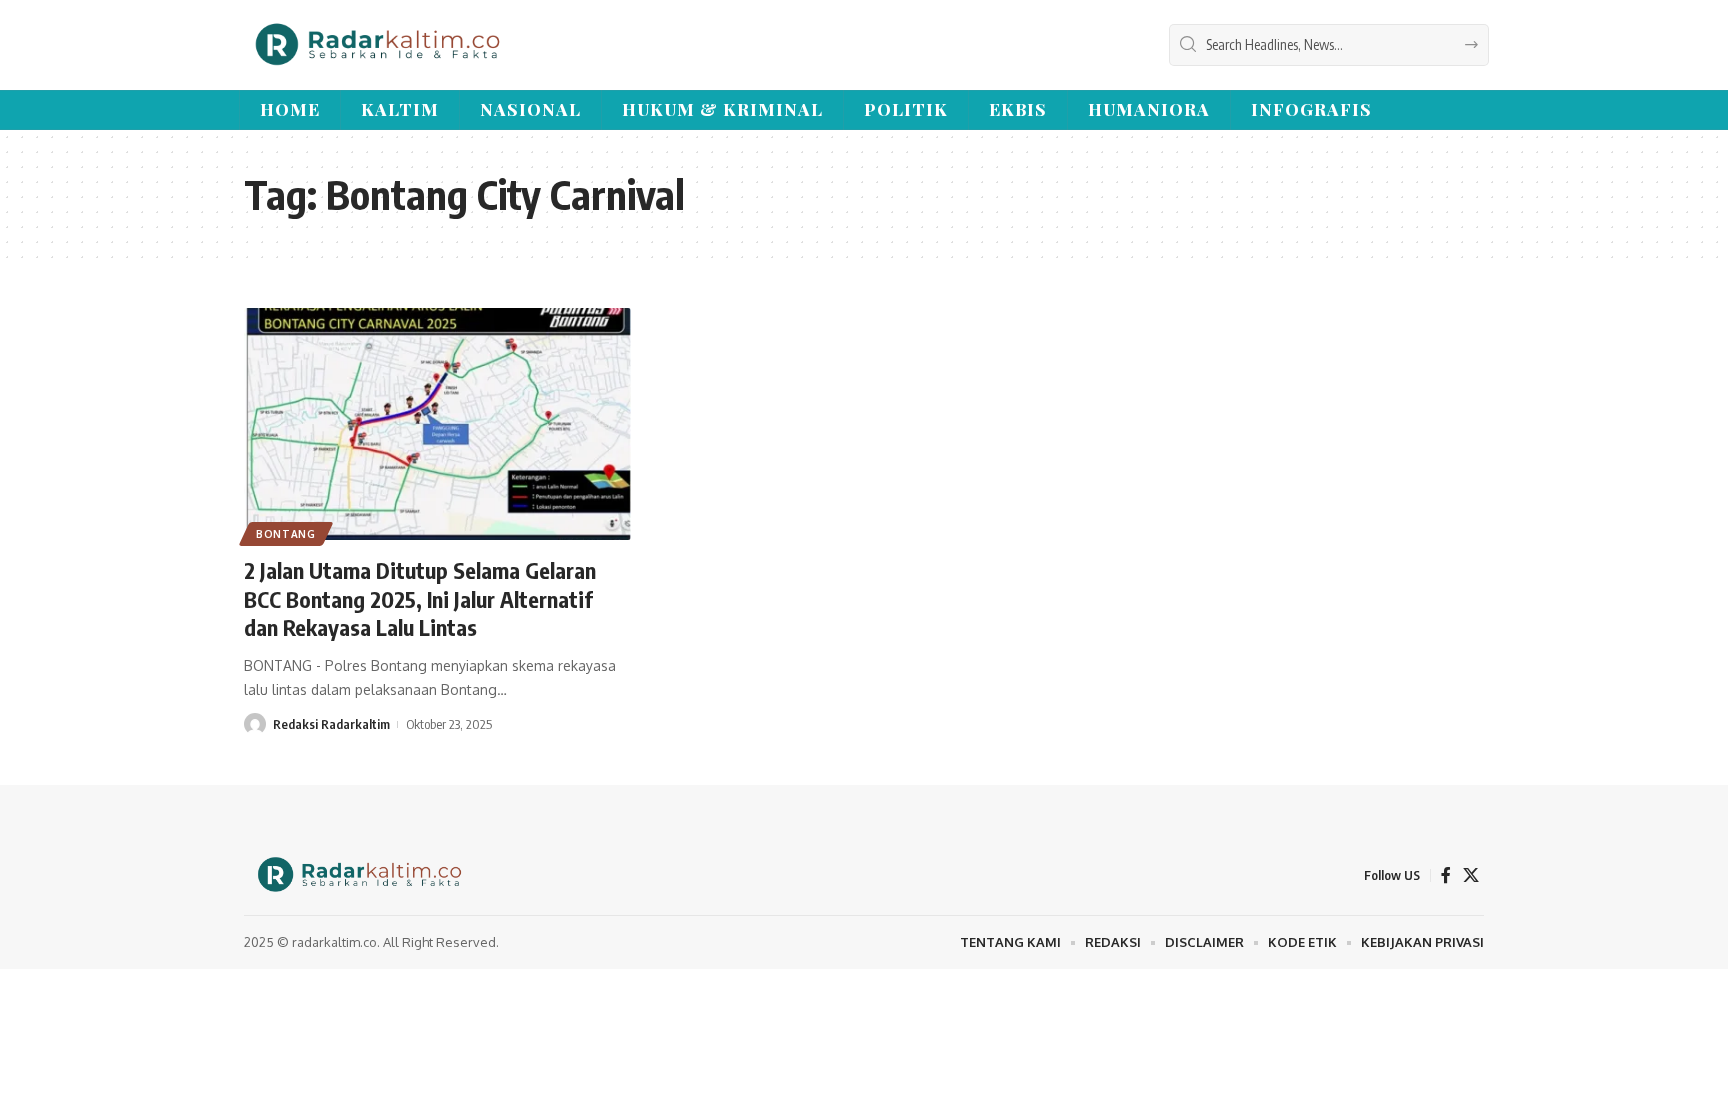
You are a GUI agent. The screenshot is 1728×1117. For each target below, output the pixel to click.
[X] (1471, 875)
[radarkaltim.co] (377, 45)
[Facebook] (1446, 875)
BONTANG (286, 534)
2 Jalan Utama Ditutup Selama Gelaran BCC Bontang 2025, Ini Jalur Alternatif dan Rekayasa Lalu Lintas (420, 598)
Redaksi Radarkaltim (331, 724)
